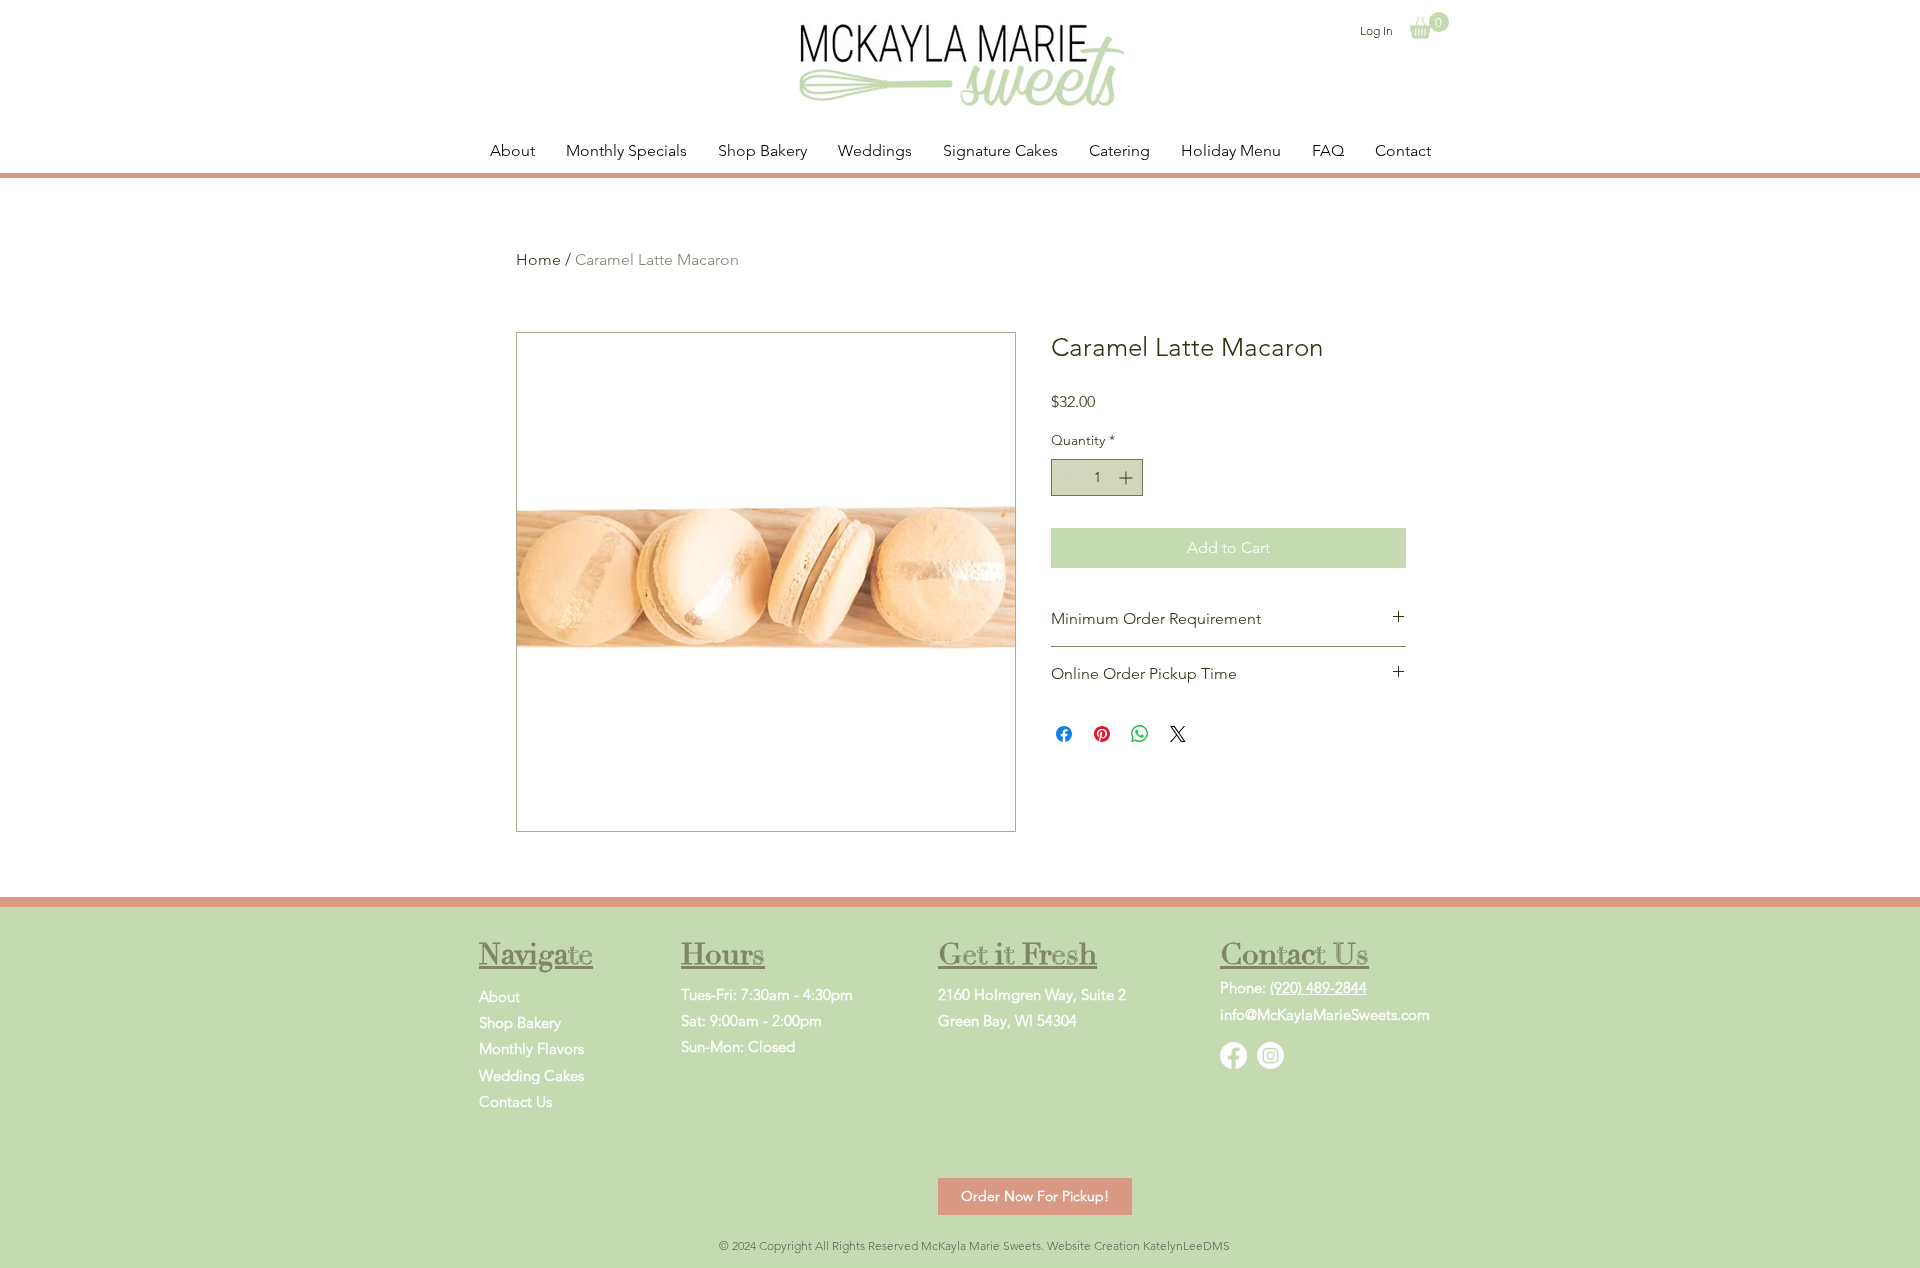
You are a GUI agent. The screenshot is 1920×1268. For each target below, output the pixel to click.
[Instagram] (1270, 1055)
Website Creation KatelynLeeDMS (1138, 1245)
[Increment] (1127, 477)
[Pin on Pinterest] (1102, 734)
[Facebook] (1233, 1055)
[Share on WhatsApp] (1140, 734)
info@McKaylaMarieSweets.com (1325, 1014)
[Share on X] (1178, 734)
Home (538, 259)
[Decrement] (1066, 477)
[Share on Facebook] (1064, 734)
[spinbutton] (1097, 477)
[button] (1429, 25)
